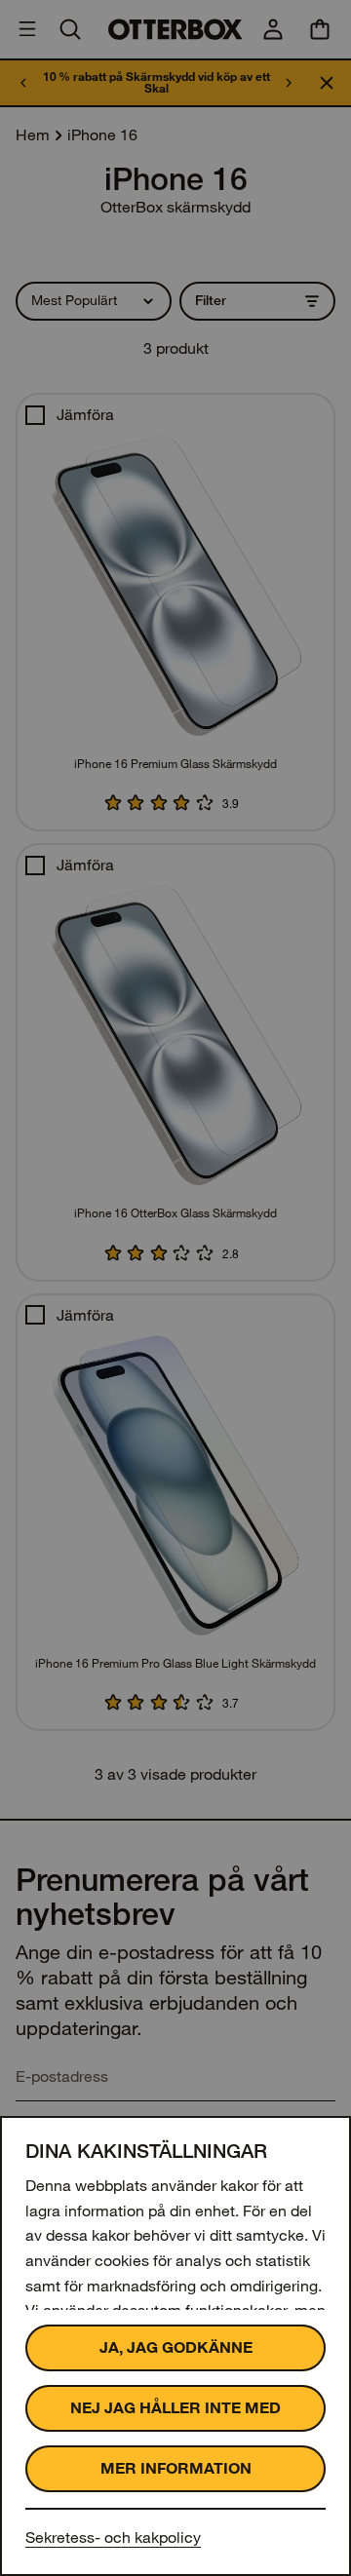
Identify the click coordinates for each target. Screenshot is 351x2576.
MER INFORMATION (176, 2468)
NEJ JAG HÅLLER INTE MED (175, 2408)
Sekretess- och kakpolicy (113, 2538)
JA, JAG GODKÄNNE (176, 2347)
